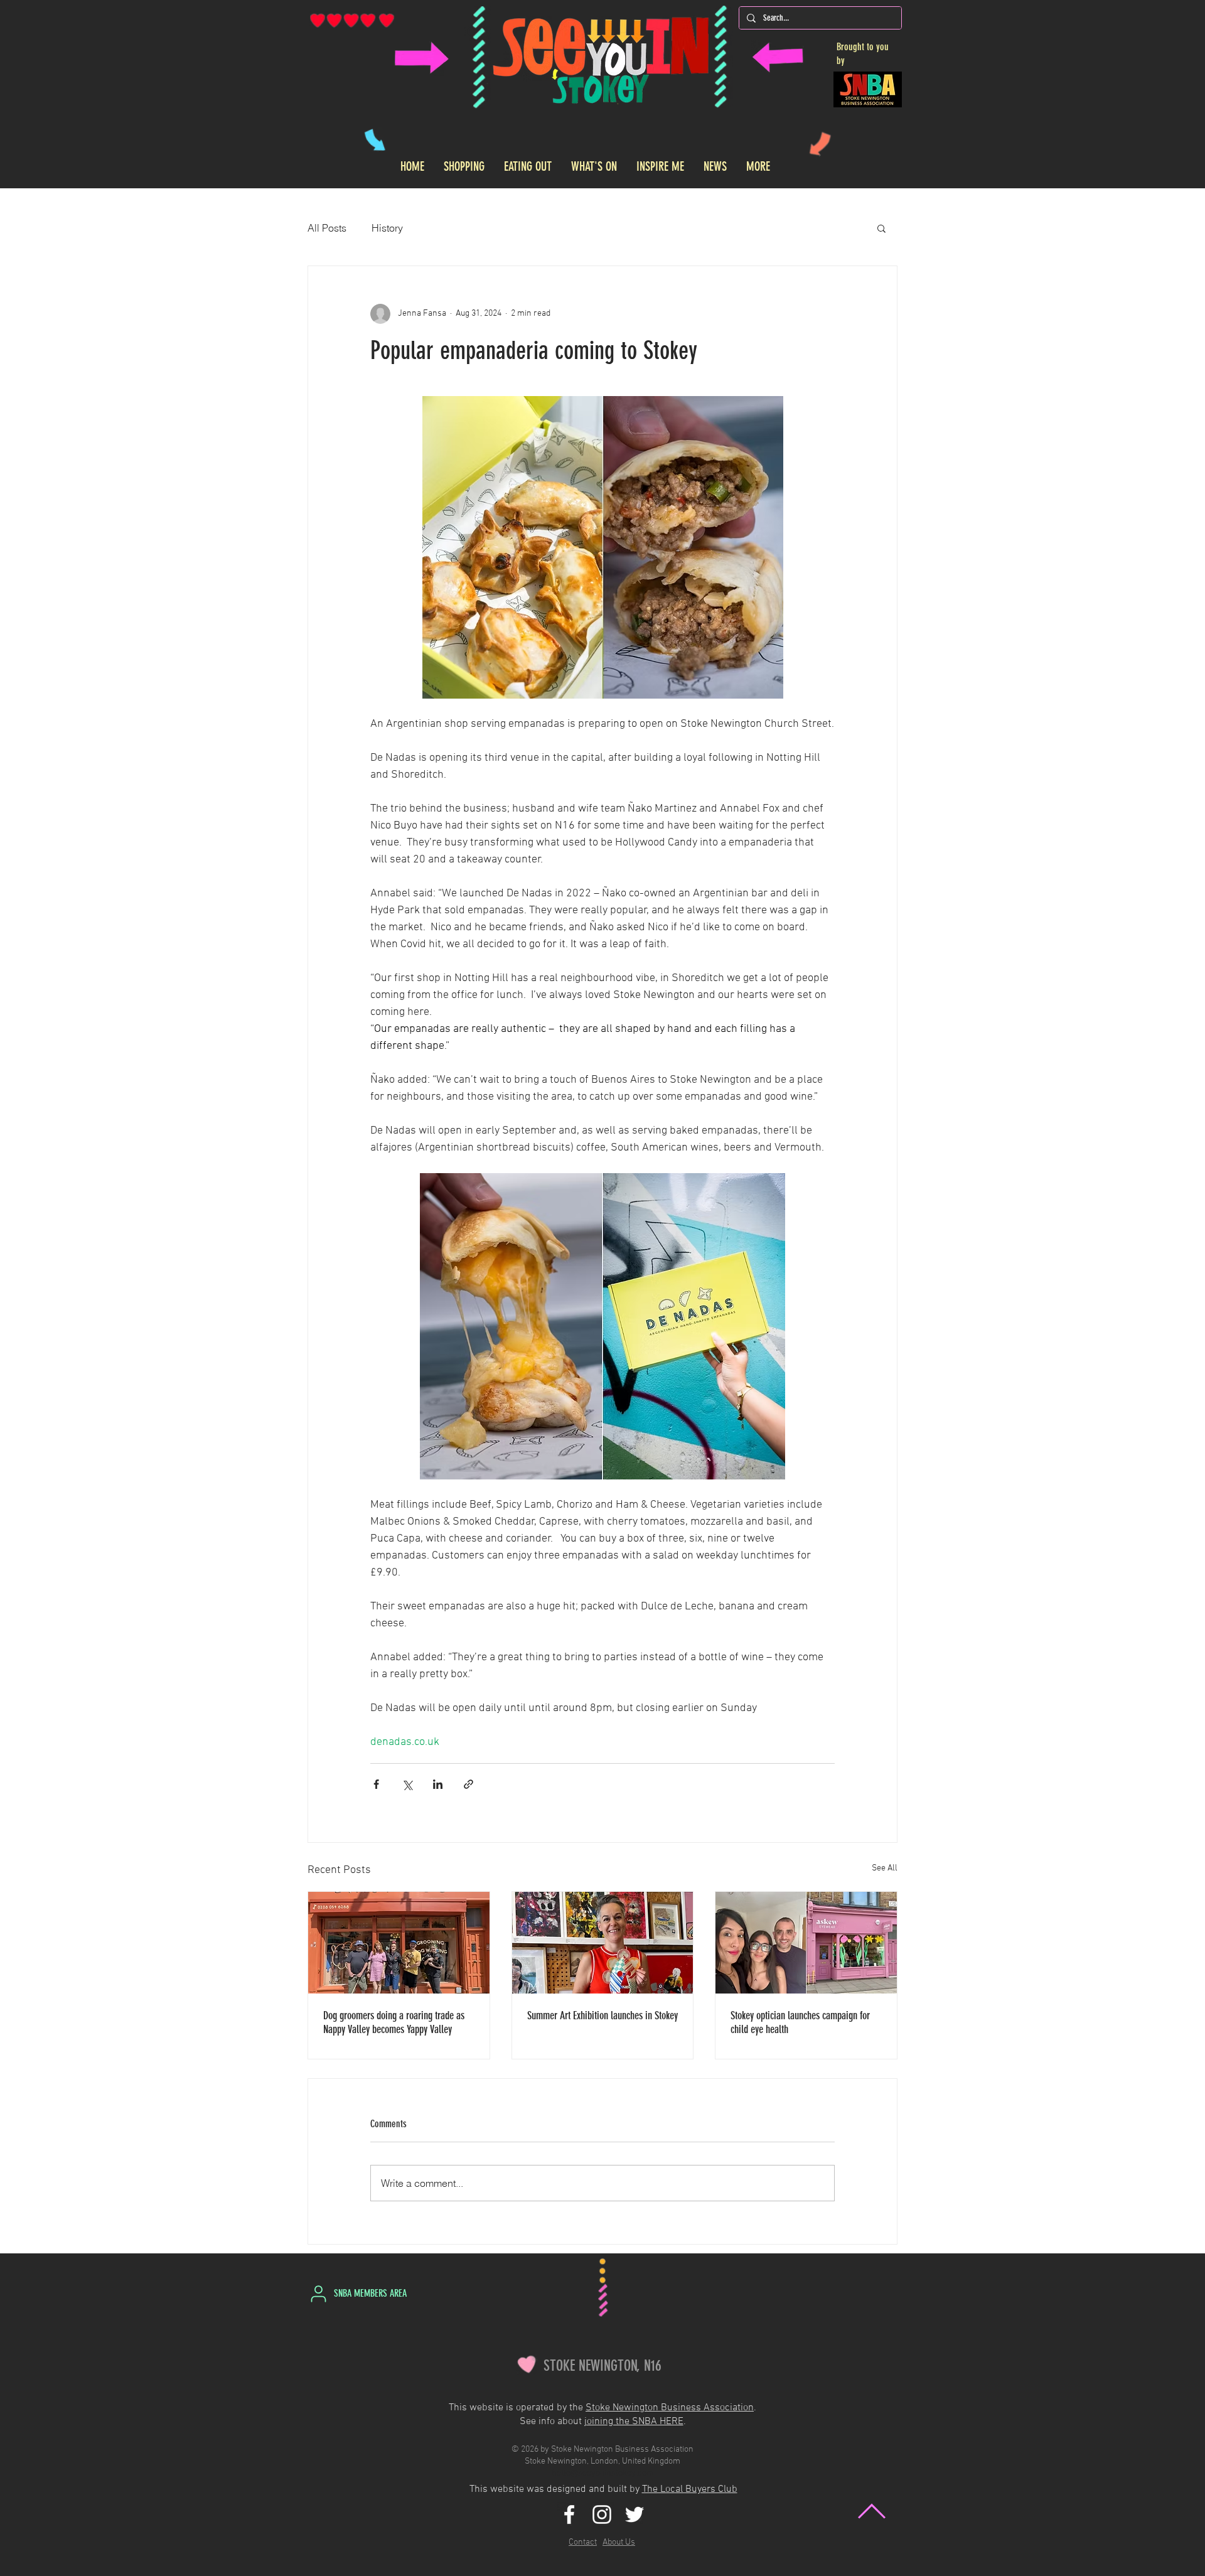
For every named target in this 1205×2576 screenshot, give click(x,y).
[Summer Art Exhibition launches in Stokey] (603, 1943)
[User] (318, 2294)
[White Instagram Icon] (602, 2514)
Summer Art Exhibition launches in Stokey (602, 2015)
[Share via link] (469, 1784)
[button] (881, 228)
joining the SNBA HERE (634, 2422)
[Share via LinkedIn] (438, 1784)
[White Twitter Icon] (635, 2514)
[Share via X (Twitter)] (407, 1784)
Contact (583, 2542)
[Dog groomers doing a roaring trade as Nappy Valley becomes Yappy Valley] (399, 1943)
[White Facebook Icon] (569, 2514)
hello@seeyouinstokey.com (603, 2473)
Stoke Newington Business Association (670, 2408)
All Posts (327, 228)
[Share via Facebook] (376, 1784)
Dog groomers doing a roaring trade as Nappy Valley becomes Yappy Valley (394, 2022)
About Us (619, 2542)
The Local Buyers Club (690, 2489)
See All (885, 1868)
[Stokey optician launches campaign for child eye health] (806, 1943)
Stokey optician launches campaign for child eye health (800, 2022)
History (387, 228)
